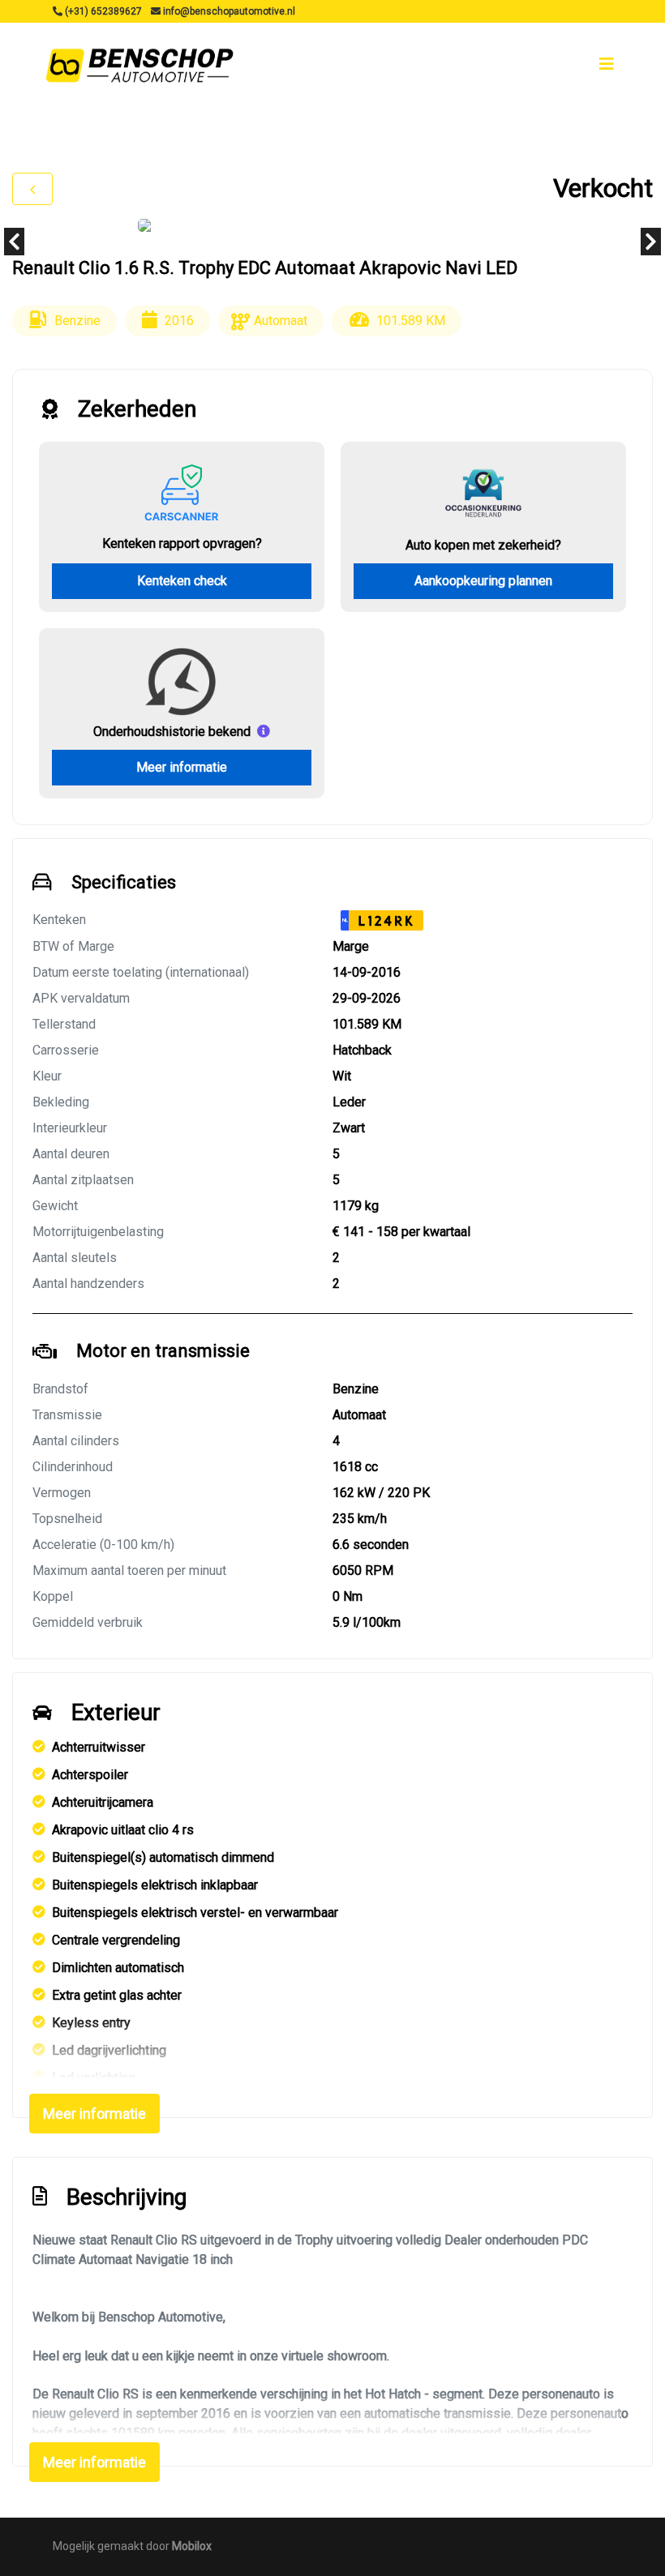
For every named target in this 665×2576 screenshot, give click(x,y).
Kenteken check (182, 581)
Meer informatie (182, 767)
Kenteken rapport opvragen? (182, 543)
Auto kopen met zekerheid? (483, 545)
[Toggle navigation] (607, 64)
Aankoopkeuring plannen (483, 581)
